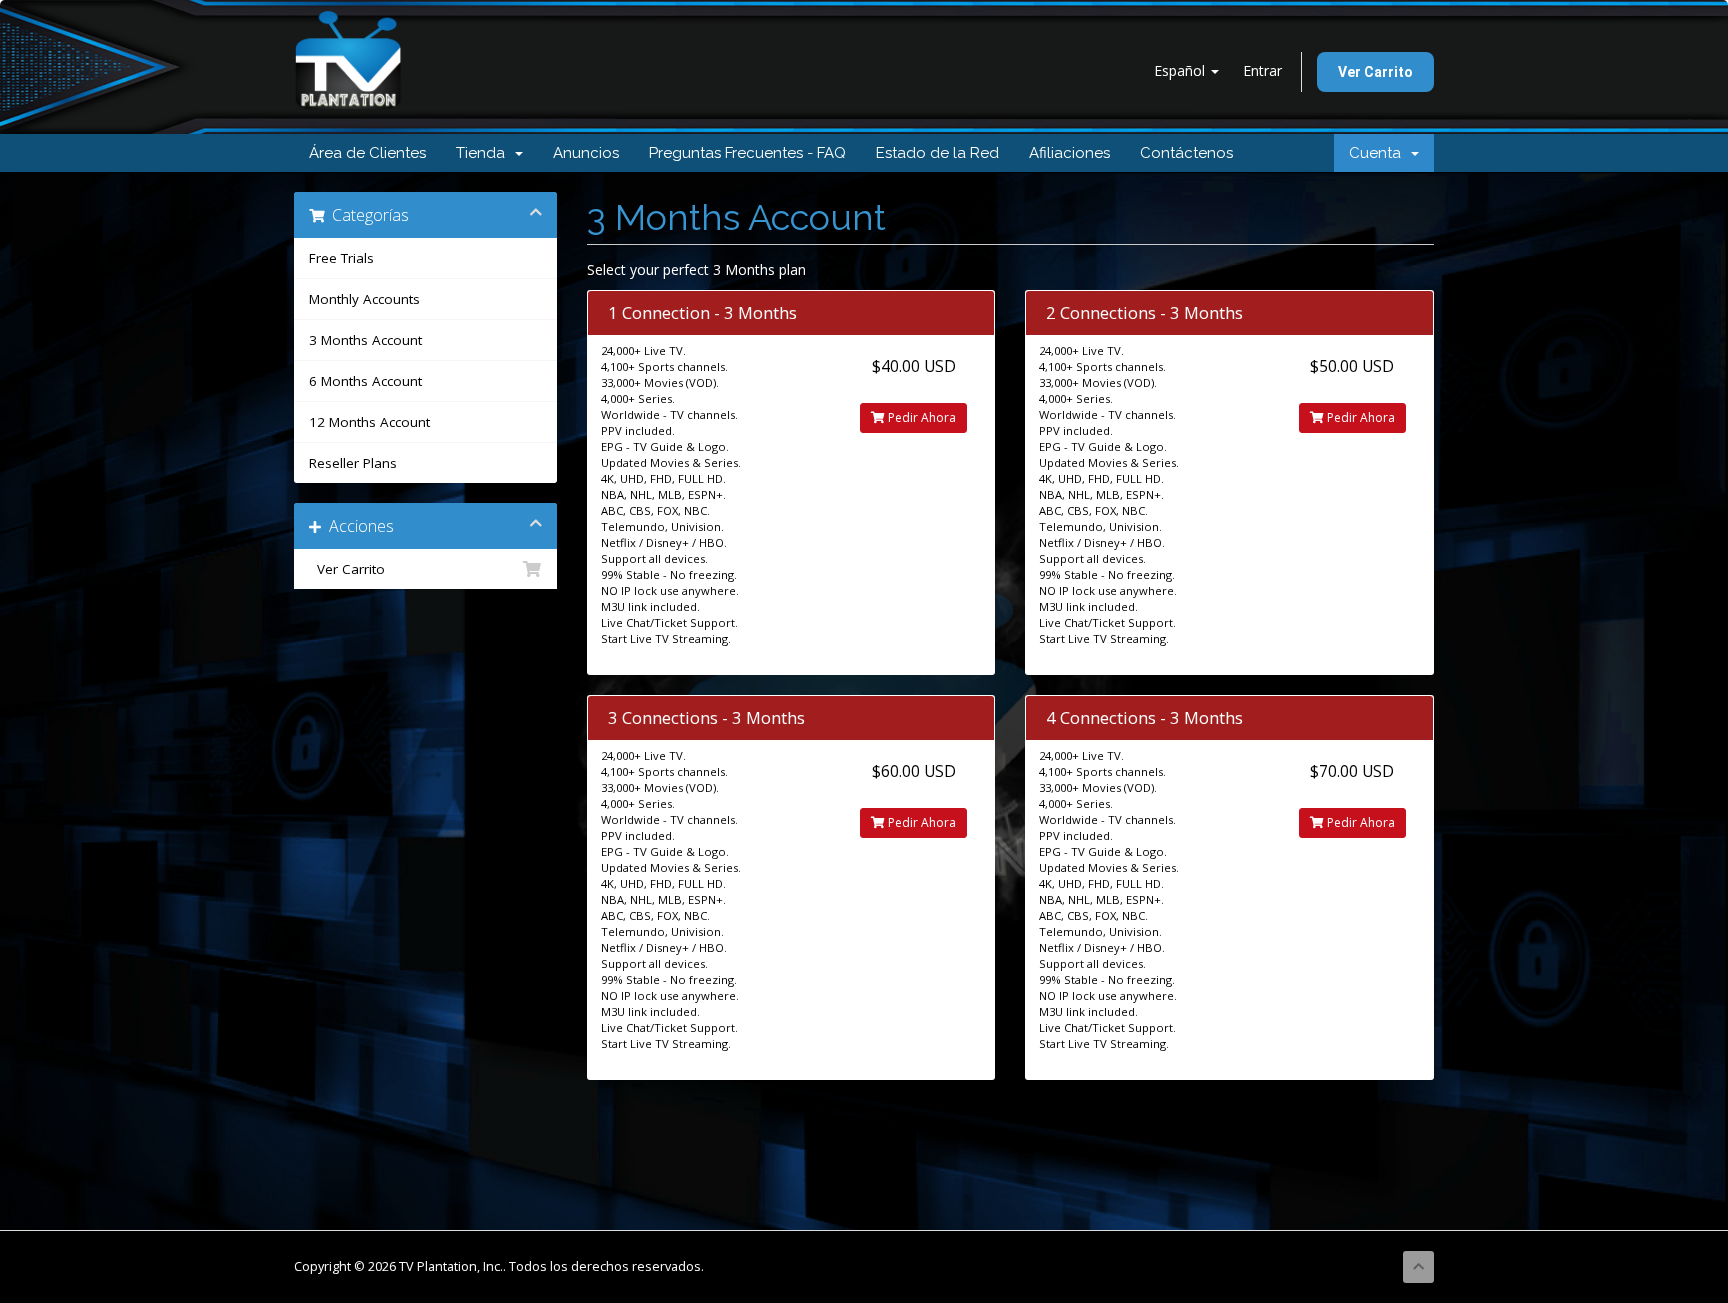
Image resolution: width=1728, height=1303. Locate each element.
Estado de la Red (937, 153)
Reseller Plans (353, 463)
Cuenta (1379, 153)
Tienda (484, 153)
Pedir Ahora (920, 417)
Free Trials (341, 258)
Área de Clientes (367, 153)
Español (1181, 70)
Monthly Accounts (364, 299)
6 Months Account (365, 381)
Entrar (1262, 70)
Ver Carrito (1375, 72)
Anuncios (586, 153)
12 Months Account (369, 422)
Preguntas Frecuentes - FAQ (747, 153)
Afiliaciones (1069, 153)
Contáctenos (1186, 153)
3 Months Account (365, 340)
